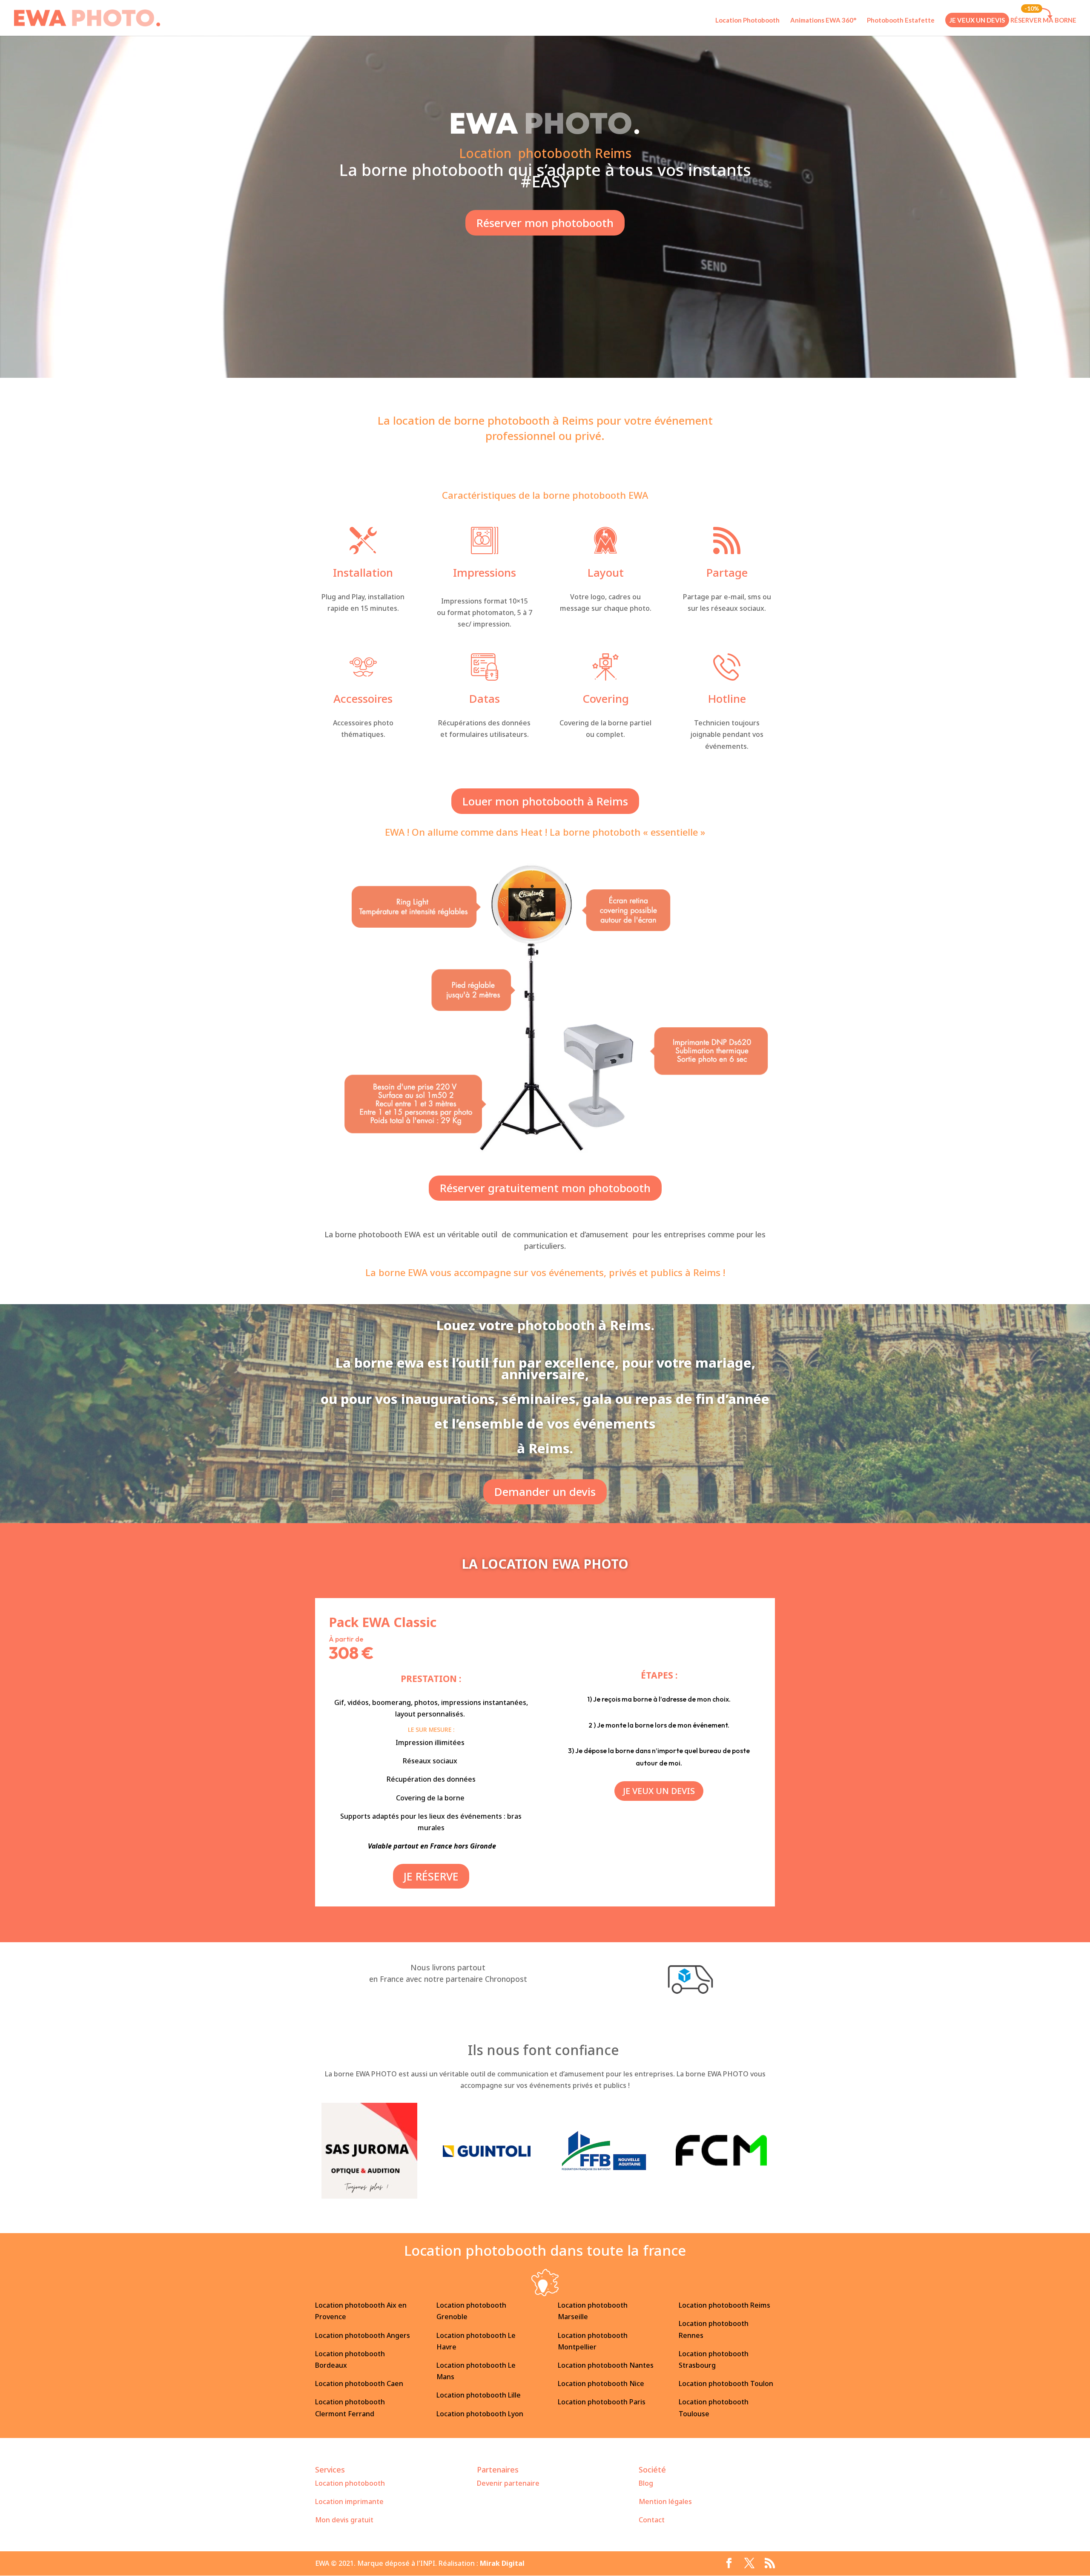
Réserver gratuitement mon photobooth (545, 1188)
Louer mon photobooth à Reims (545, 801)
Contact (652, 2520)
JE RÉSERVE (431, 1876)
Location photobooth (350, 2483)
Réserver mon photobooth (545, 223)
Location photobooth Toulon (726, 2383)
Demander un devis (545, 1492)
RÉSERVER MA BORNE (1043, 20)
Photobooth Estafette (901, 20)
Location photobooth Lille (479, 2395)
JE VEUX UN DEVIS (977, 20)
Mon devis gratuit (344, 2520)
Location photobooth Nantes (606, 2365)
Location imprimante (349, 2501)
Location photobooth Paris (602, 2402)
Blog (646, 2483)
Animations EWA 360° (823, 20)
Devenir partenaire (508, 2483)
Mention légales (665, 2501)
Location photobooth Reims (724, 2305)
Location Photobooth (747, 20)
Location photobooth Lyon (480, 2414)
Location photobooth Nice (601, 2383)
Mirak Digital (502, 2563)
